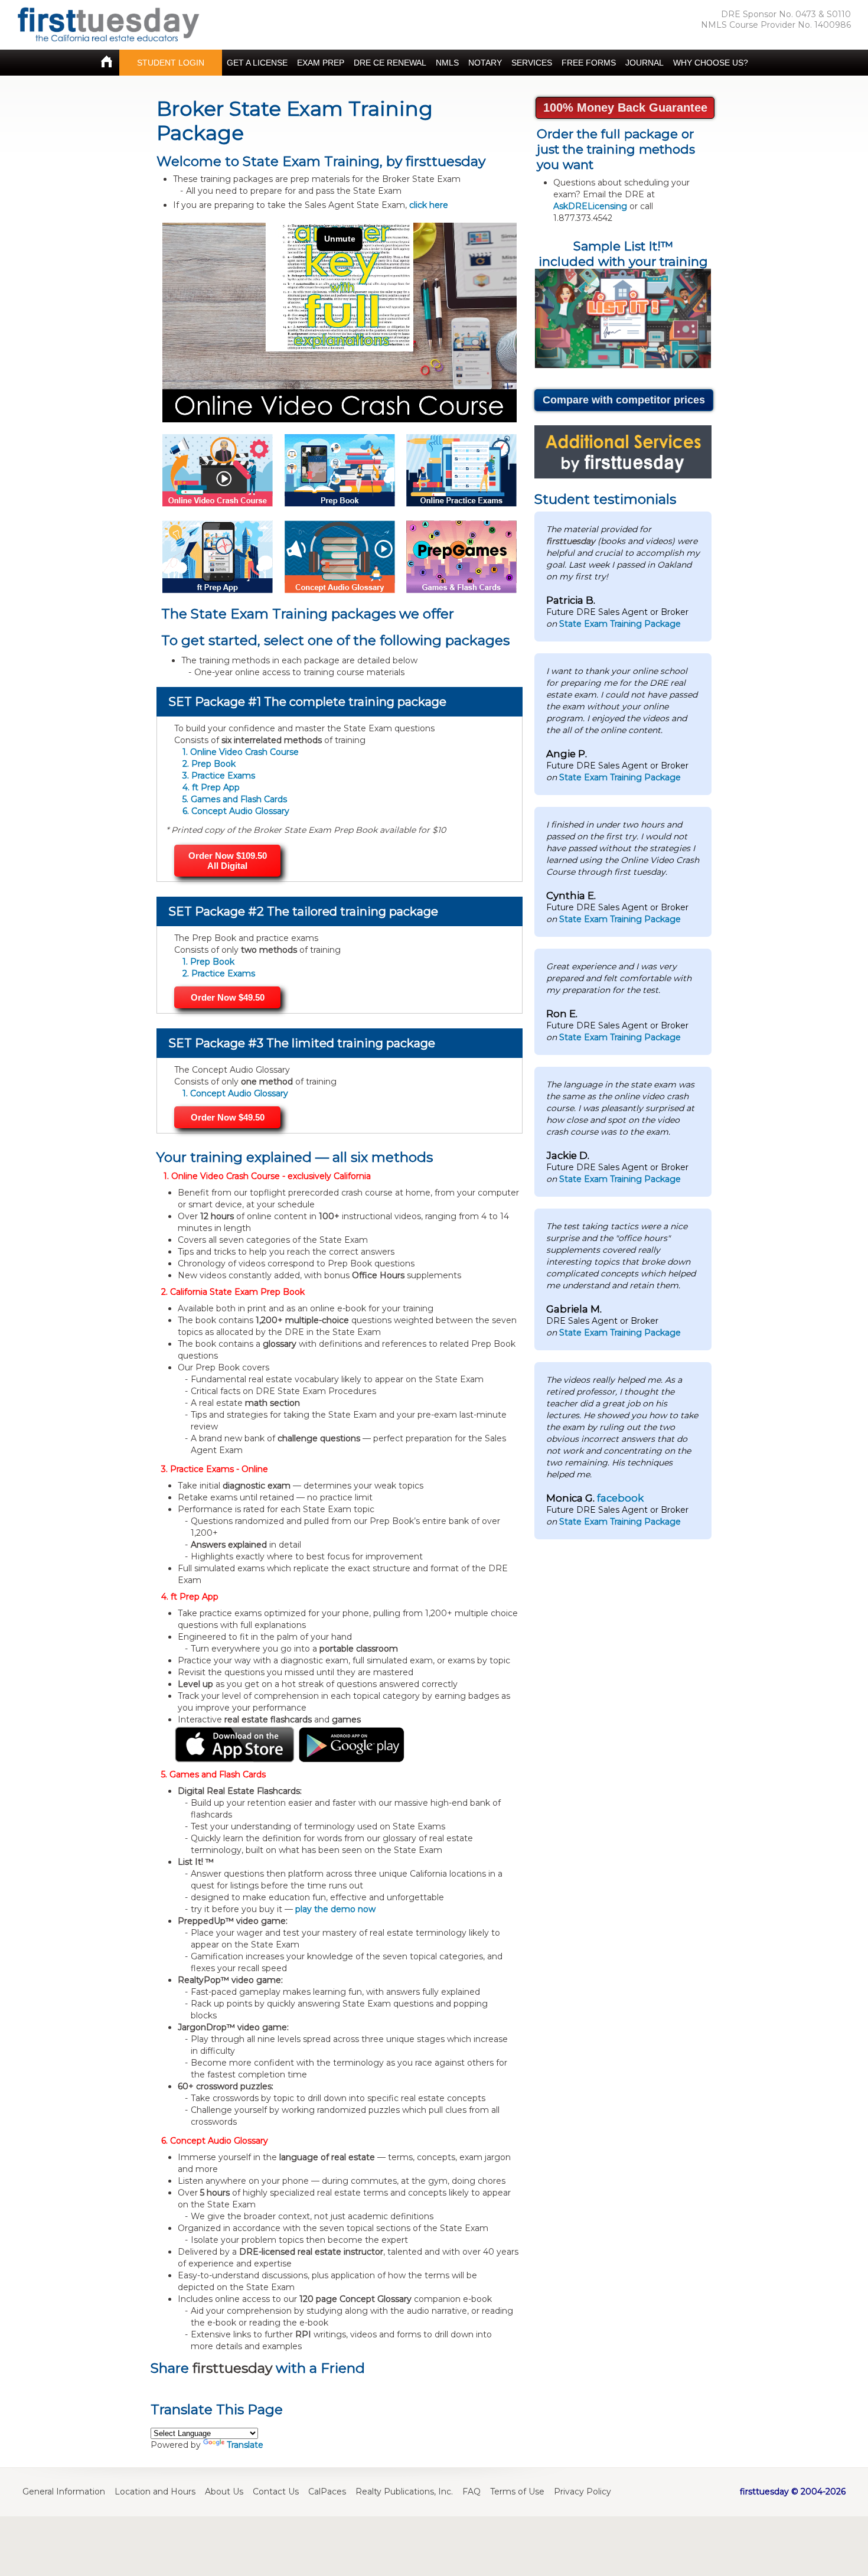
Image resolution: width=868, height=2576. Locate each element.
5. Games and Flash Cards (235, 799)
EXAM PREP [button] (321, 63)
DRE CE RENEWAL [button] (390, 63)
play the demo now (335, 1909)
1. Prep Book (208, 962)
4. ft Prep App (211, 787)
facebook (620, 1498)
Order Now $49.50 (228, 997)
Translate (245, 2445)
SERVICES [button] (532, 63)
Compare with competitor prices (624, 400)
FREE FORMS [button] (589, 63)
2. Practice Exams (219, 973)
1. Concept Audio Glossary (235, 1093)
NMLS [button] (447, 63)
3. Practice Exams (219, 776)
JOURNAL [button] (645, 63)
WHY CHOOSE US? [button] (711, 63)
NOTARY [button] (485, 63)
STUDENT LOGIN (171, 63)
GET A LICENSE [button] (257, 63)
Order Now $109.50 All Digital (228, 861)
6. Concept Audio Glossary (236, 811)
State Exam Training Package (620, 624)
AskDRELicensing (590, 206)
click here (429, 205)
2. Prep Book (209, 764)
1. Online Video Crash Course (241, 752)
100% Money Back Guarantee (625, 108)
